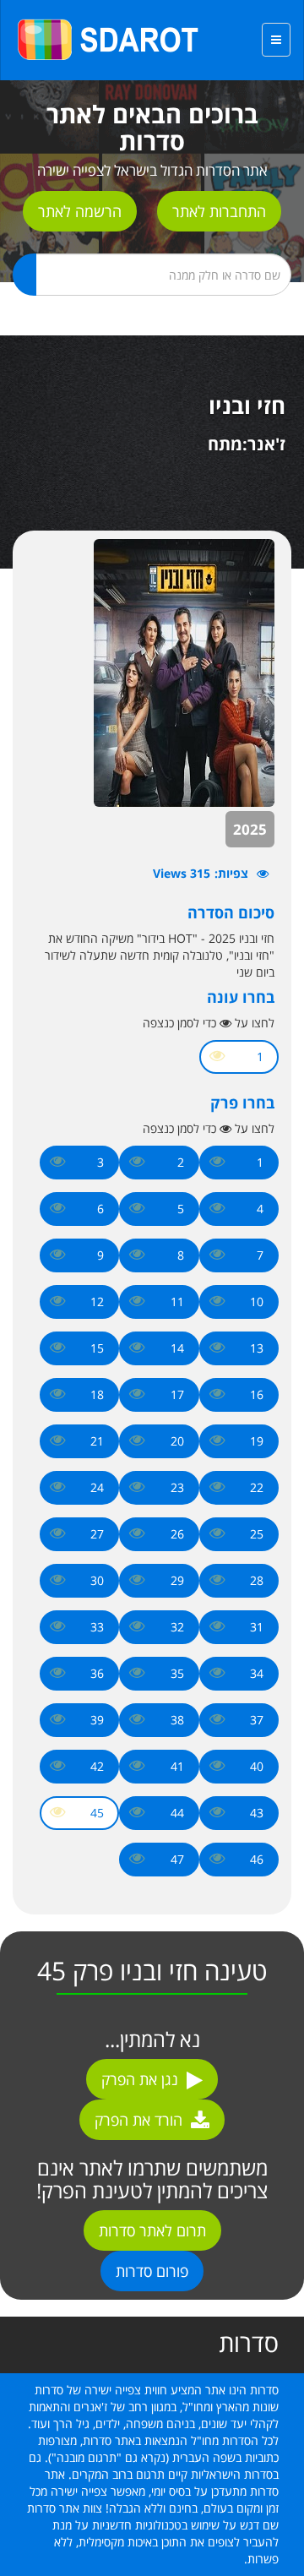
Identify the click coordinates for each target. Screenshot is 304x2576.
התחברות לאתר (219, 211)
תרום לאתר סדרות (152, 2230)
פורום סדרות (152, 2271)
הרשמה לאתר (80, 211)
